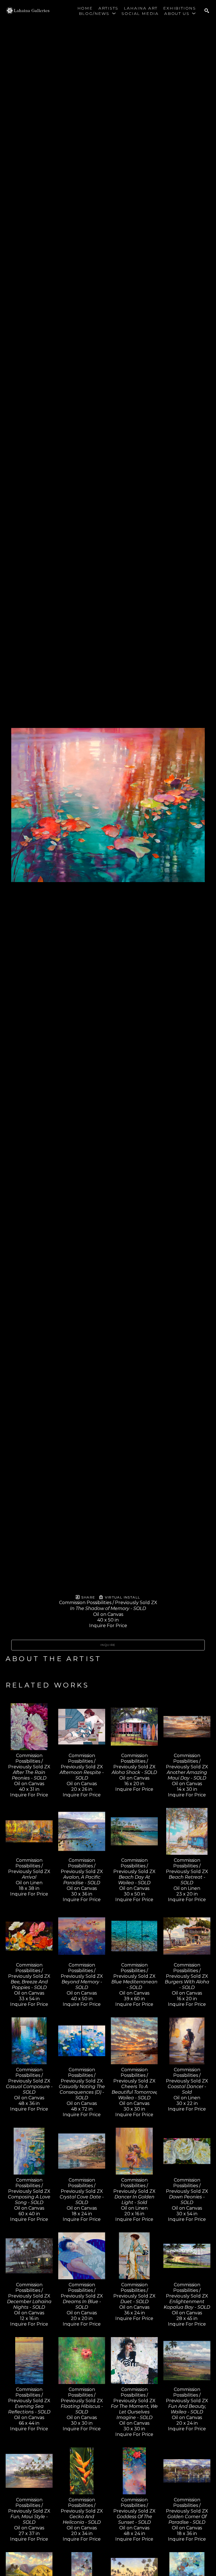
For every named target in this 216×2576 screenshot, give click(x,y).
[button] (97, 13)
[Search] (207, 11)
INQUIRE (108, 1645)
